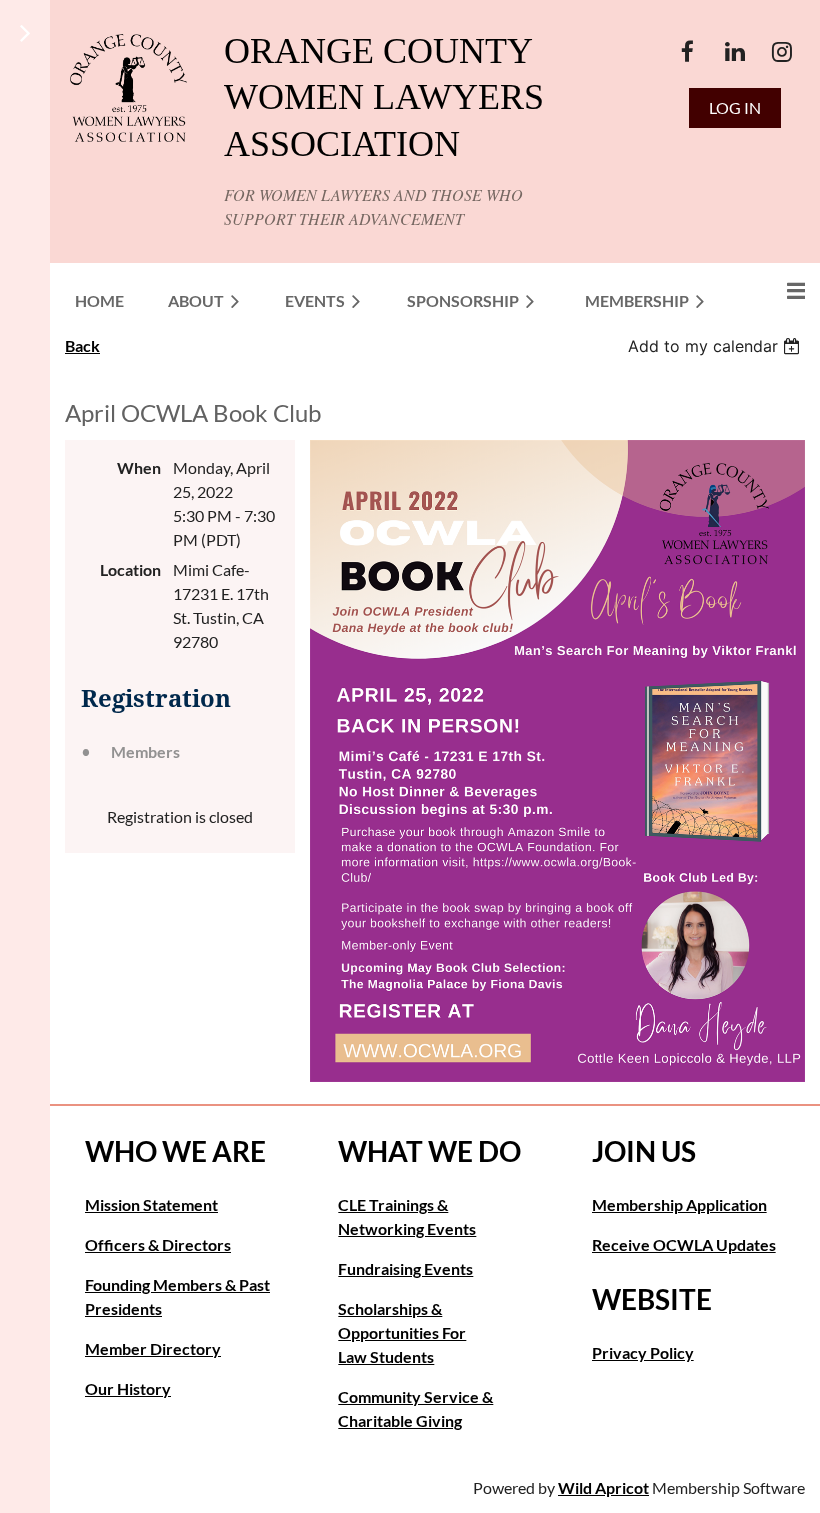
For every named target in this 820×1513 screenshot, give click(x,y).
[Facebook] (687, 51)
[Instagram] (781, 51)
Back (82, 345)
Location (130, 569)
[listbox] (716, 346)
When (139, 467)
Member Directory (153, 1348)
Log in (735, 107)
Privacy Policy (643, 1352)
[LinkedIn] (734, 51)
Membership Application (679, 1204)
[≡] (775, 290)
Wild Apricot (603, 1487)
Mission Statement (151, 1204)
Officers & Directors (158, 1244)
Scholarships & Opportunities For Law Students (402, 1332)
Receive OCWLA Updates (684, 1244)
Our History (128, 1388)
